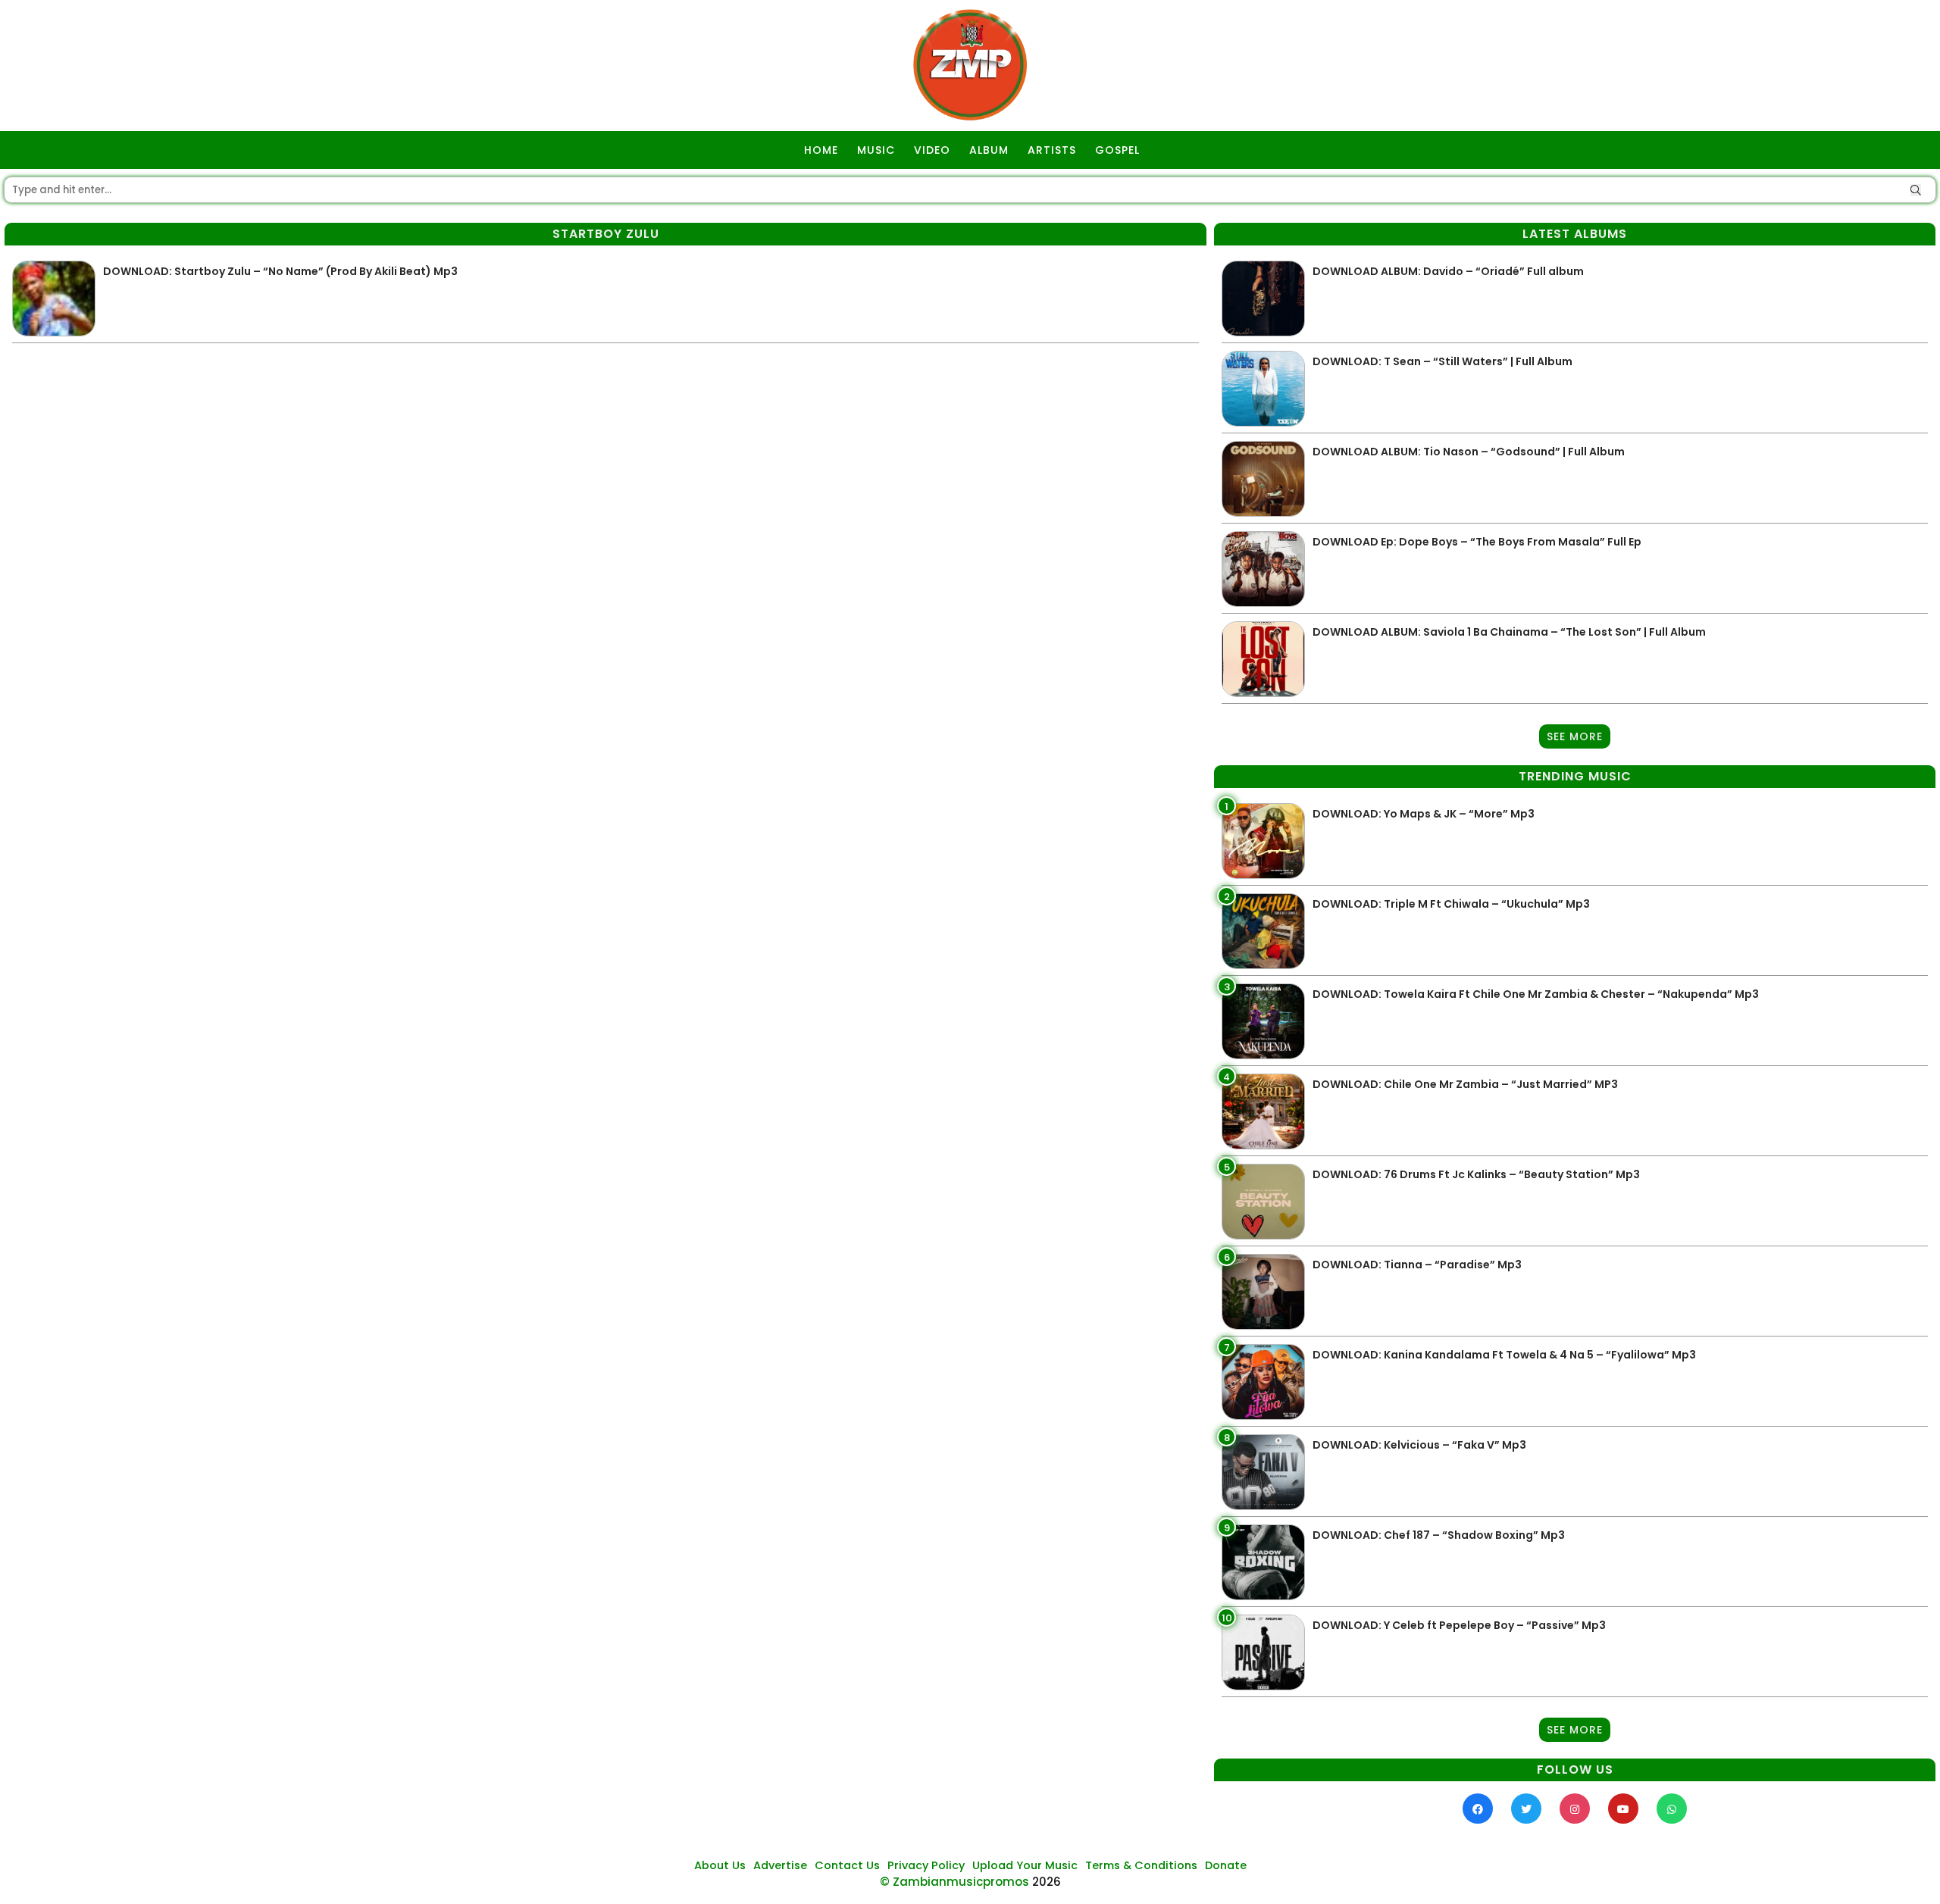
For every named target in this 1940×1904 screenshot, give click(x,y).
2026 (1047, 1882)
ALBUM (989, 150)
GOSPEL (1117, 150)
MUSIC (876, 150)
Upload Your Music (1025, 1865)
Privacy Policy (926, 1865)
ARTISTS (1052, 150)
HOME (821, 150)
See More (1575, 736)
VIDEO (932, 150)
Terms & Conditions (1141, 1865)
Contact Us (847, 1865)
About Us (720, 1865)
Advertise (780, 1865)
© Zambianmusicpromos (954, 1882)
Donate (1226, 1865)
